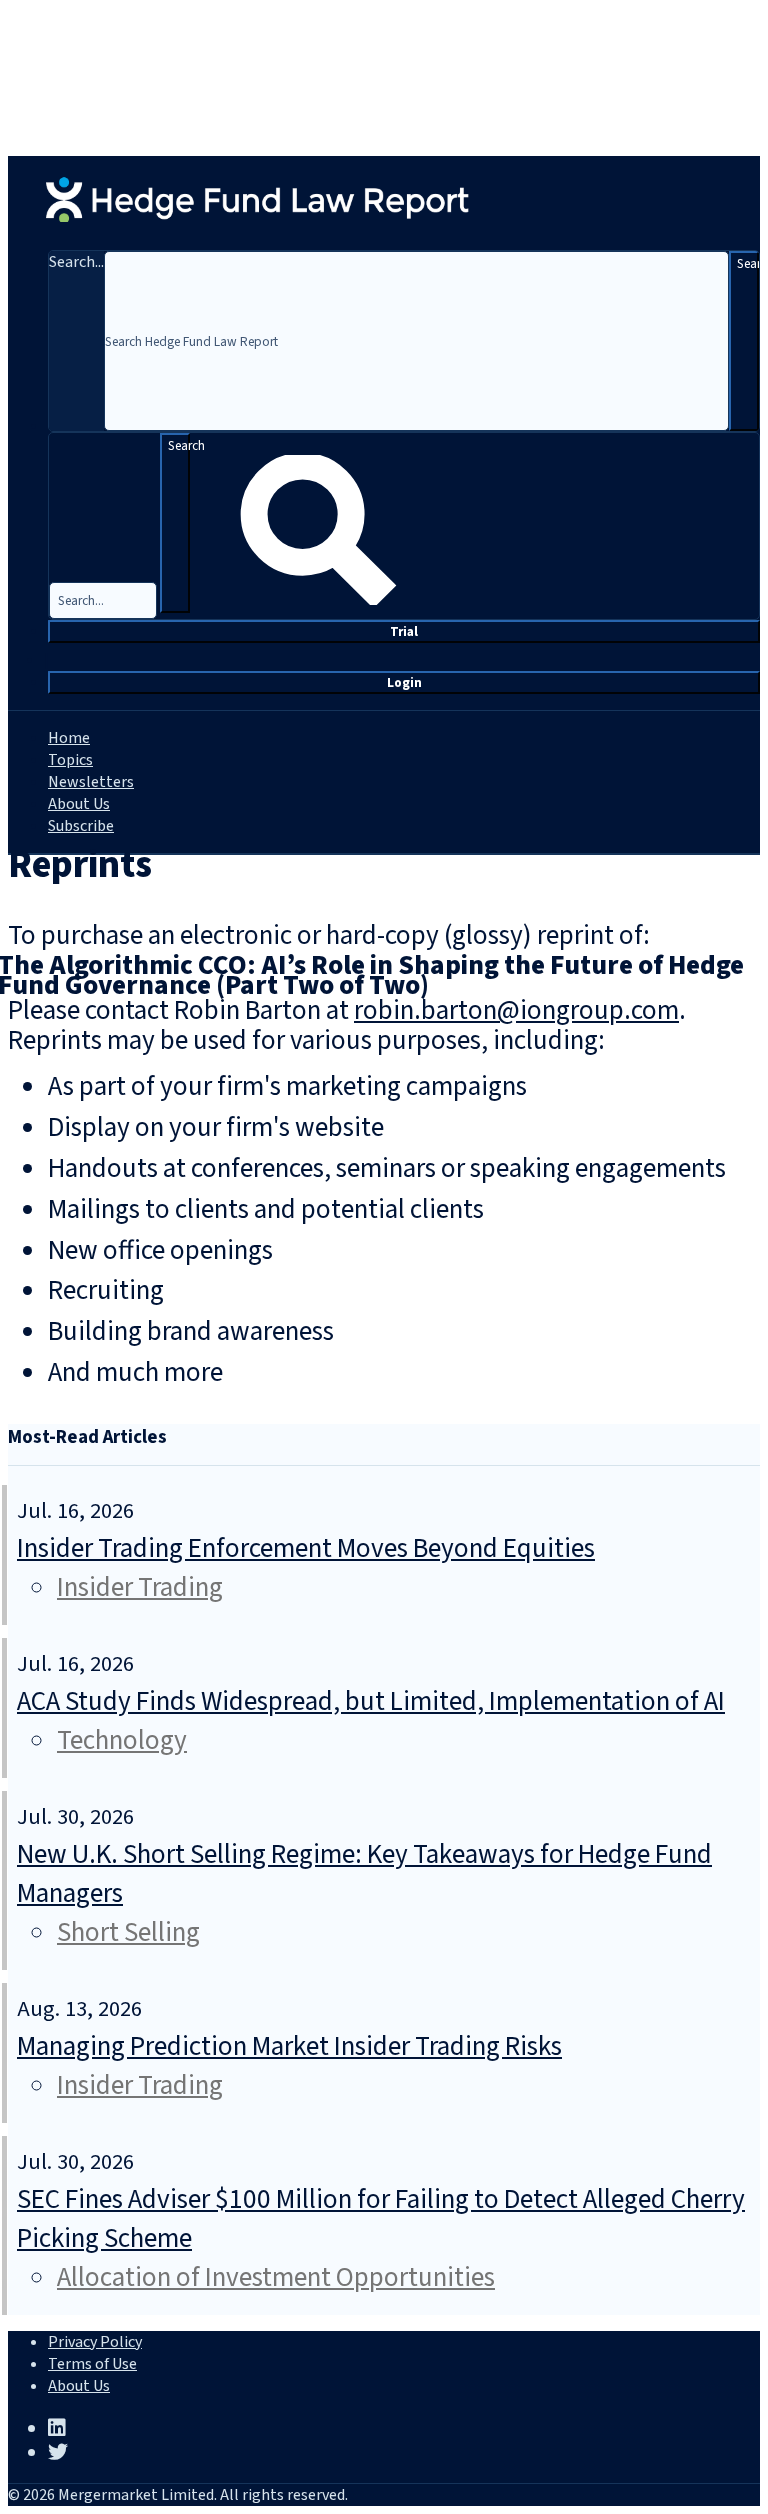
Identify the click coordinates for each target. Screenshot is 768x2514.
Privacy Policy (95, 2342)
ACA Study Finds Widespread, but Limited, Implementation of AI (371, 1701)
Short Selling (128, 1932)
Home (69, 738)
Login (404, 682)
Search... (76, 262)
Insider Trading (140, 1587)
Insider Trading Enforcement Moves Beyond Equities (306, 1548)
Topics (70, 760)
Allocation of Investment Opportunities (276, 2277)
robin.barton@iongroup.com (516, 1010)
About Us (79, 804)
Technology (122, 1740)
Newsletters (91, 782)
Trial (404, 631)
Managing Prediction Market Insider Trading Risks (289, 2046)
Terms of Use (92, 2364)
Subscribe (81, 826)
